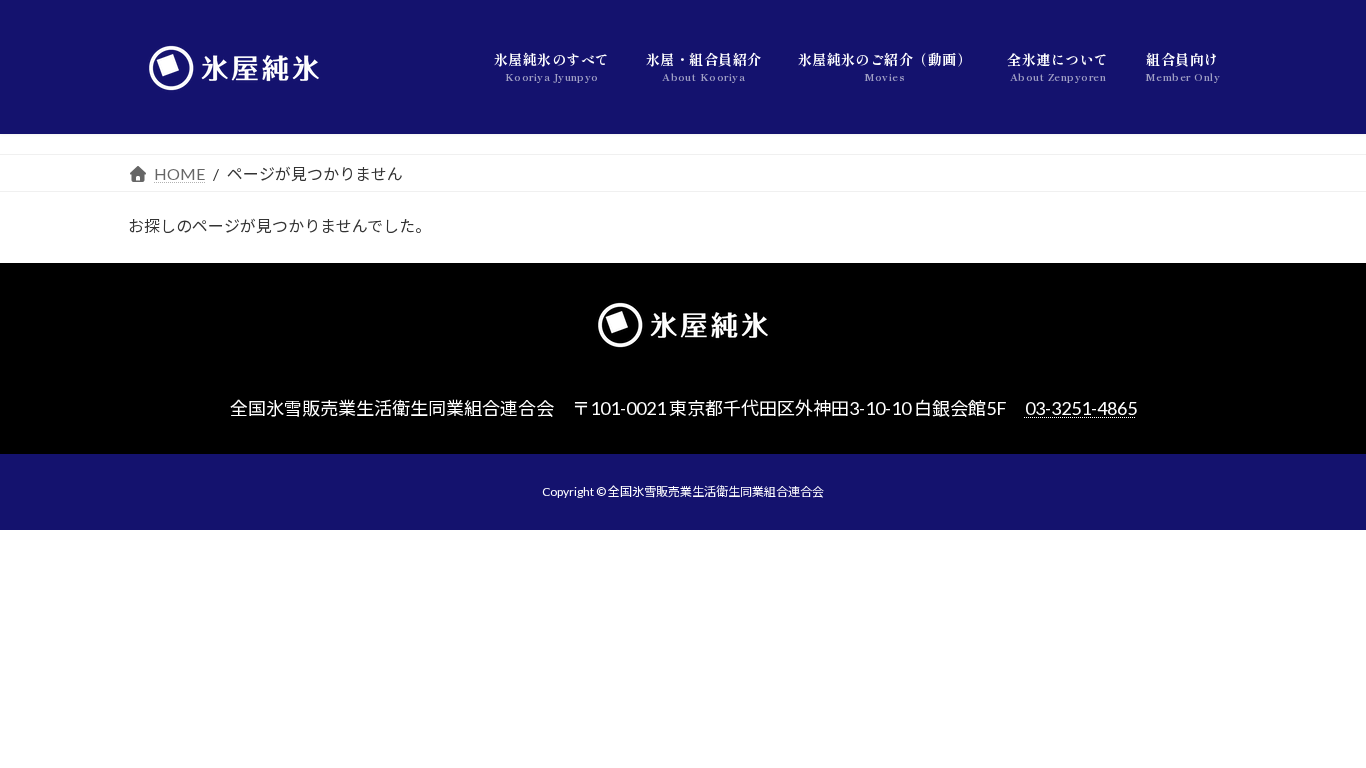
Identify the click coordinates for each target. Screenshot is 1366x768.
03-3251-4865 (1081, 408)
